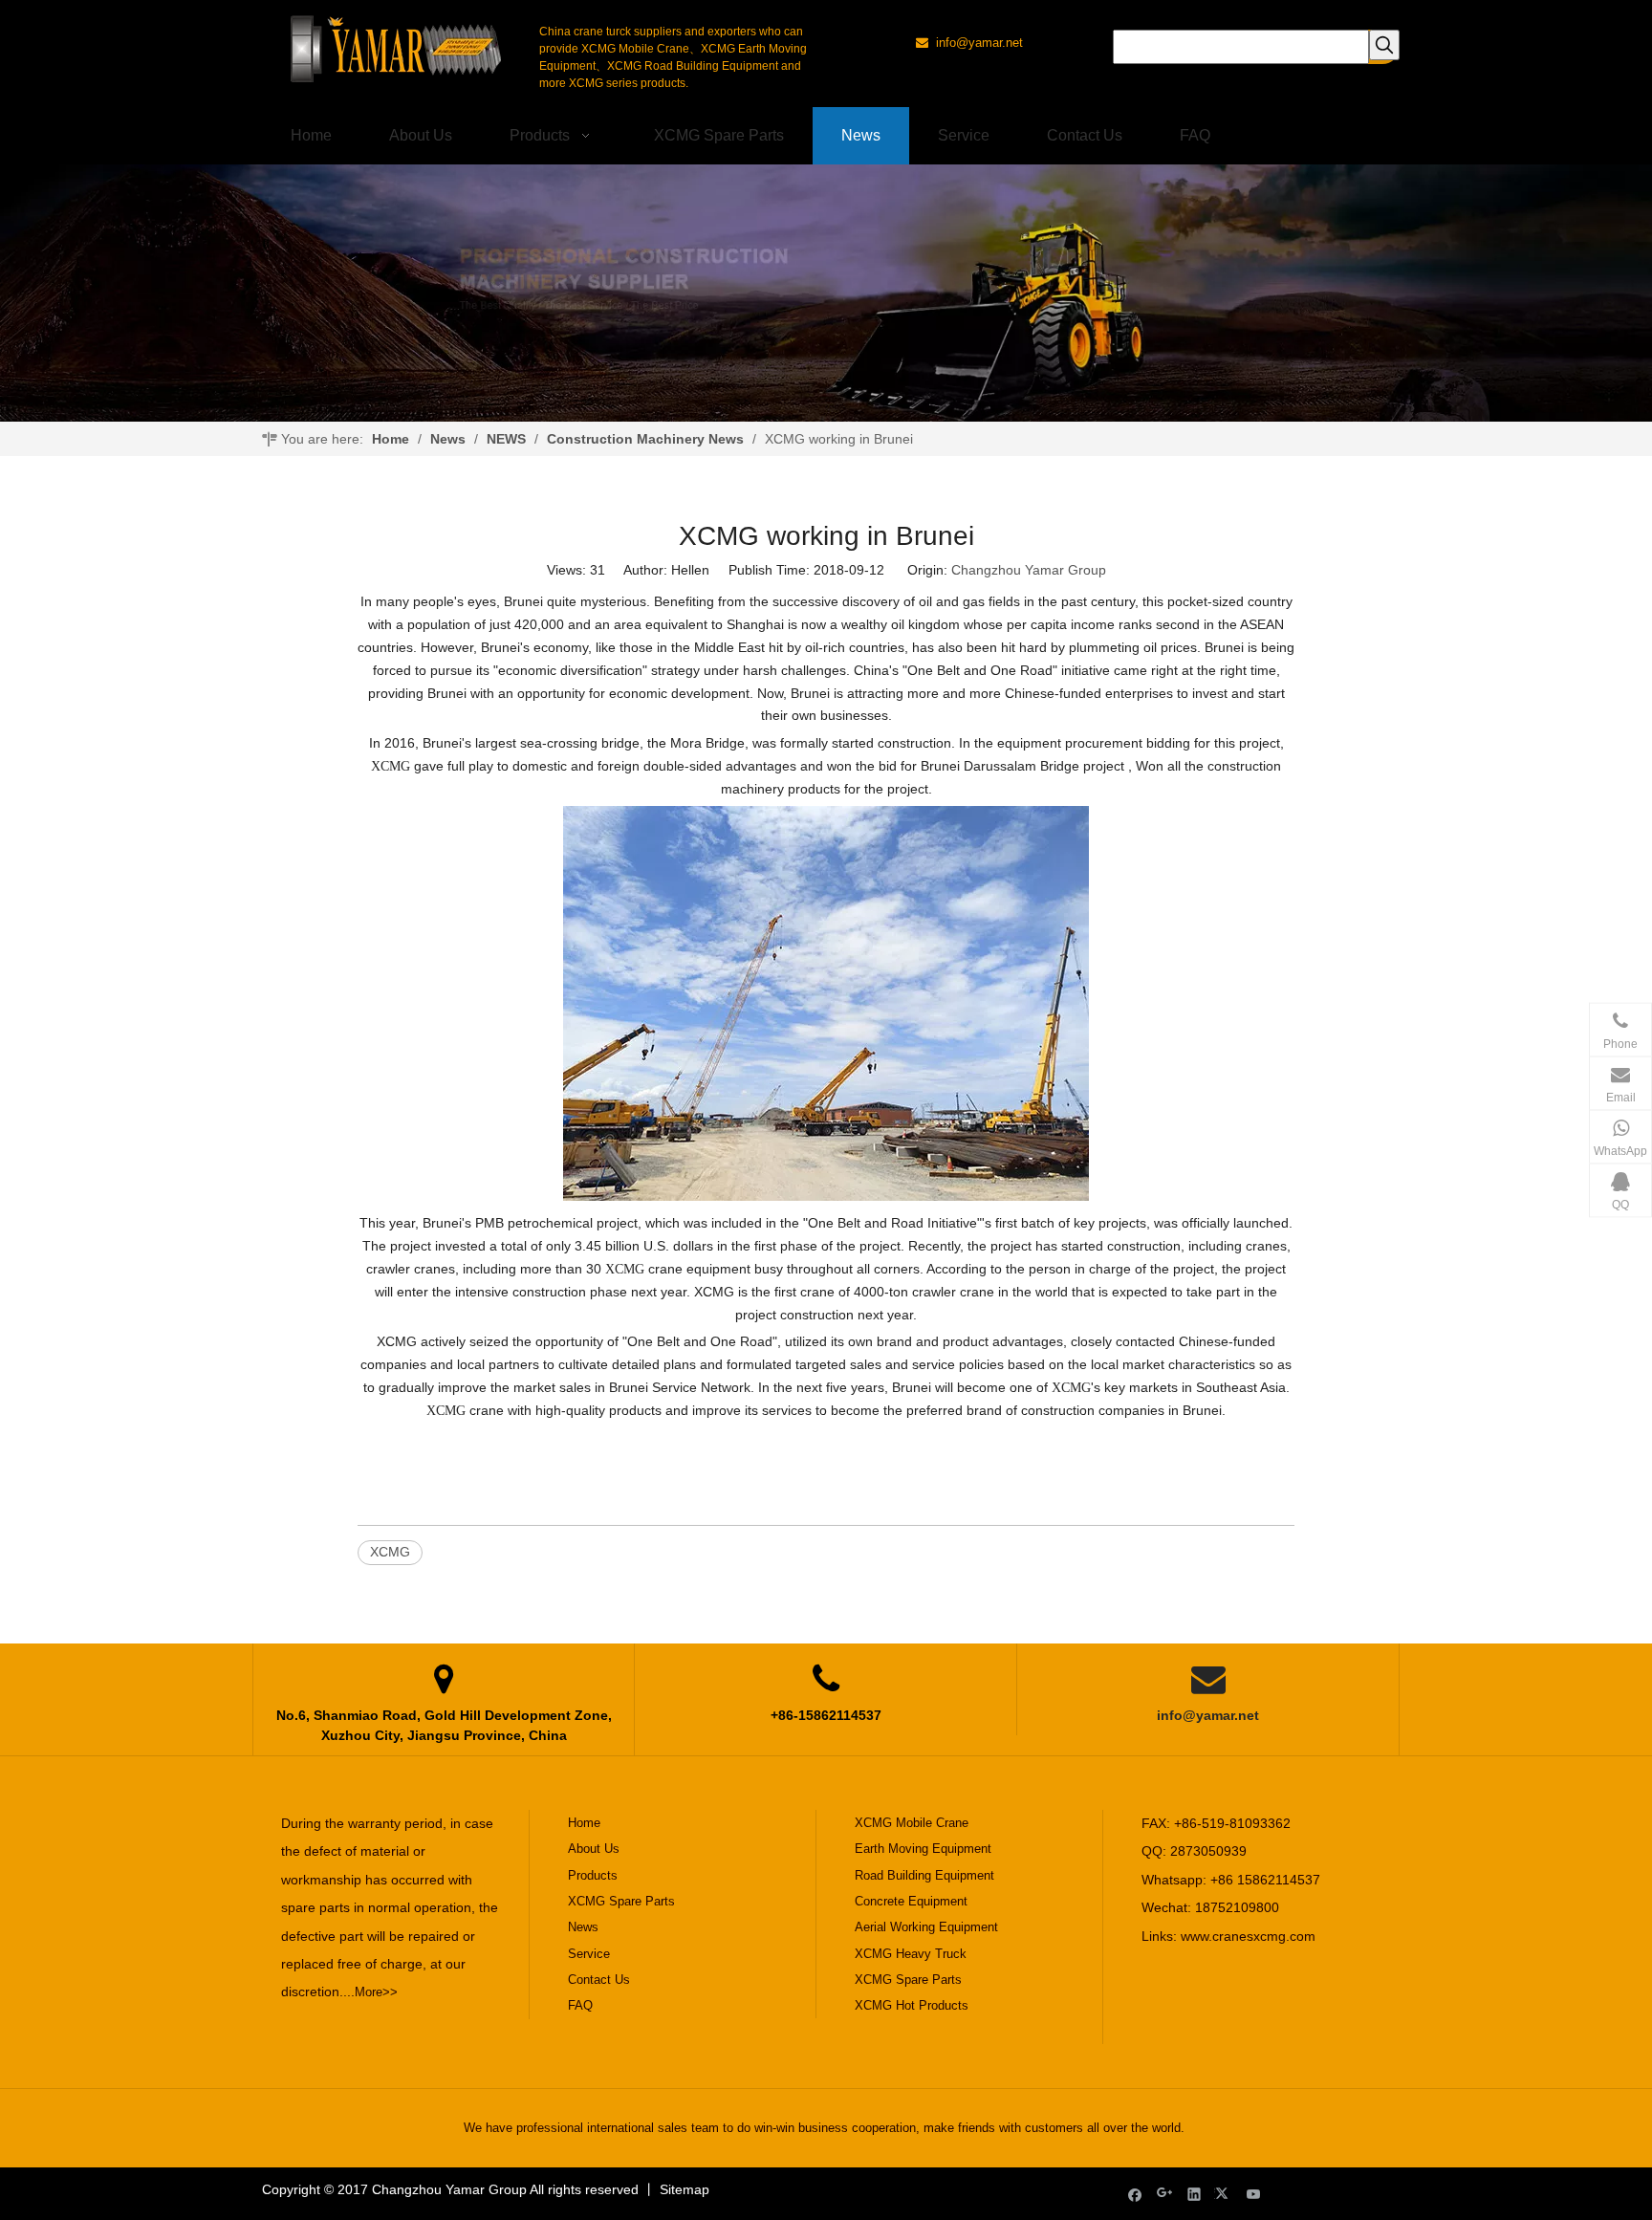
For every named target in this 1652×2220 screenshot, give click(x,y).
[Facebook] (1135, 2194)
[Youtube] (1254, 2194)
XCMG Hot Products (912, 2005)
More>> (376, 1992)
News (583, 1927)
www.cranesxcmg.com (1248, 1936)
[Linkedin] (1195, 2194)
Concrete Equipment (911, 1901)
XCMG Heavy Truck (911, 1954)
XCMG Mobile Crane (912, 1823)
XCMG (390, 1552)
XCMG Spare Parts (621, 1901)
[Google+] (1165, 2194)
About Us (594, 1849)
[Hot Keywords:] (1384, 45)
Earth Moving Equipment (923, 1849)
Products (593, 1875)
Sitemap (685, 2189)
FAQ (580, 2005)
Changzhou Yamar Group (1029, 570)
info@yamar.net (1208, 1715)
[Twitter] (1224, 2194)
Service (589, 1954)
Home (584, 1823)
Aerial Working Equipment (926, 1927)
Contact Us (599, 1980)
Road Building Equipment (924, 1875)
